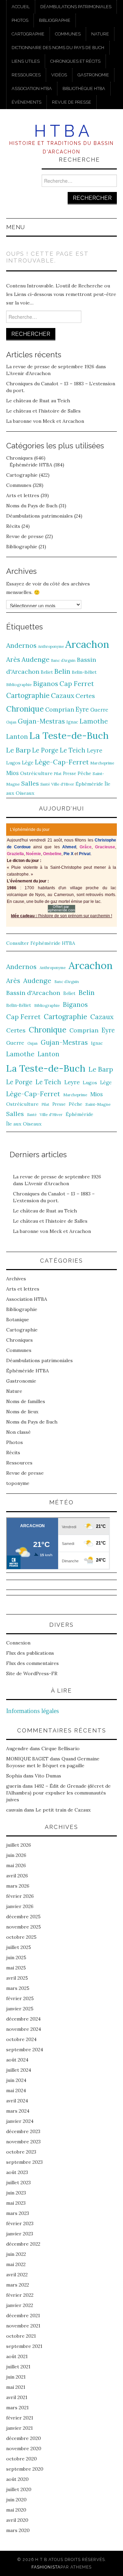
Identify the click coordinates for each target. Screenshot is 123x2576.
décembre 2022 (23, 2244)
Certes (85, 696)
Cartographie (28, 34)
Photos (20, 20)
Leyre (94, 750)
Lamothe (94, 721)
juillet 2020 (19, 2489)
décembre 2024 (23, 2019)
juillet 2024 (19, 2070)
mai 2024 (16, 2090)
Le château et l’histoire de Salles (43, 411)
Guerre (99, 710)
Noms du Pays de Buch (32, 506)
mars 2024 (18, 2111)
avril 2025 (17, 1978)
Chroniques (19, 458)
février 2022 (20, 2295)
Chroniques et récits (75, 61)
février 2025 (20, 1998)
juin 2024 (16, 2080)
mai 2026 (16, 1865)
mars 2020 (18, 2530)
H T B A (62, 131)
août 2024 (17, 2060)
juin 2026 (16, 1855)
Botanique (18, 1320)
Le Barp (18, 750)
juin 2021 (16, 2377)
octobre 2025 (21, 1937)
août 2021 (17, 2356)
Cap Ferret (77, 684)
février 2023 (20, 2223)
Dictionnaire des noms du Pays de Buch (58, 48)
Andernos (21, 645)
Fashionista (46, 2567)
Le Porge (45, 750)
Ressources (26, 75)
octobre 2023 (21, 2152)
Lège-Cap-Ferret (62, 762)
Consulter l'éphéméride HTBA (41, 943)
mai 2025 (16, 1968)
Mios (12, 773)
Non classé (18, 1432)
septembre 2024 (25, 2050)
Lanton (17, 737)
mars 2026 (18, 1886)
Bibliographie (55, 20)
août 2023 (17, 2172)
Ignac (72, 722)
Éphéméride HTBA (31, 465)
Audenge (36, 659)
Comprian (60, 709)
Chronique (25, 709)
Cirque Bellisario (60, 1748)
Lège (28, 763)
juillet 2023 (18, 2183)
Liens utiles (26, 61)
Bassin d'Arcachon (33, 993)
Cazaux (63, 695)
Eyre (82, 709)
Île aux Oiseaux (24, 1124)
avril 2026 (17, 1876)
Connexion (18, 1643)
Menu (16, 227)
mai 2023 (16, 2203)
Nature (100, 34)
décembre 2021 (23, 2316)
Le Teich (73, 750)
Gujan (11, 722)
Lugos (13, 763)
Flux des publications (30, 1653)
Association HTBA (32, 88)
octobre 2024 (21, 2039)
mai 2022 (16, 2264)
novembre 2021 (23, 2326)
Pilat (58, 774)
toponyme (18, 1483)
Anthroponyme (51, 646)
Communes (68, 34)
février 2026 (20, 1896)
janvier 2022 (20, 2305)
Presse (70, 773)
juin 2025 (16, 1957)
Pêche (84, 773)
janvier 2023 (20, 2234)
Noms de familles (26, 1401)
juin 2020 (16, 2500)
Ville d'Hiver (63, 784)
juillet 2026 (19, 1845)
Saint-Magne (98, 1104)
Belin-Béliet (84, 672)
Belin (62, 671)
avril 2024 (17, 2101)
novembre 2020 (24, 2448)
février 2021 (20, 2418)
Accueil (21, 7)
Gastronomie (93, 75)
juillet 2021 (18, 2367)
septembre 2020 (25, 2469)
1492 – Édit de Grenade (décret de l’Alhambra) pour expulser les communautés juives (58, 1793)
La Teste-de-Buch (69, 735)
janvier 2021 (19, 2428)
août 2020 (17, 2479)
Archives (16, 1279)
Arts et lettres (23, 495)
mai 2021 (16, 2387)
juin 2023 (16, 2193)
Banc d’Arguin (63, 660)
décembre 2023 (23, 2131)
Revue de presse (72, 102)
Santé (45, 784)
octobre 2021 (21, 2336)
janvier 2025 (20, 2009)
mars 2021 (17, 2408)
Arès (13, 659)
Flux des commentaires (32, 1663)
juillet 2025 (19, 1947)
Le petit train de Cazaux (63, 1810)
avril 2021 (17, 2397)
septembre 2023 (24, 2162)
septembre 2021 (24, 2346)
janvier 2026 (20, 1906)
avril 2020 (17, 2520)
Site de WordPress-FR (32, 1673)
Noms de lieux (22, 1412)
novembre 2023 (23, 2142)
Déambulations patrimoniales (76, 7)
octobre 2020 (22, 2459)
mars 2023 (18, 2213)
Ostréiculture (36, 773)
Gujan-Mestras (41, 721)
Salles (30, 783)
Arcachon (87, 644)
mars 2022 (18, 2285)
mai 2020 (16, 2510)
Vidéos (59, 75)
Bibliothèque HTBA (84, 88)
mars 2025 (18, 1988)
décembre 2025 (23, 1917)
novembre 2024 (24, 2029)
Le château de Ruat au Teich (38, 401)
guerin (14, 1786)
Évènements (26, 102)
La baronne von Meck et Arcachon (45, 421)
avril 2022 (17, 2275)
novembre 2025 (24, 1927)
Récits (13, 526)
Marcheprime (102, 763)
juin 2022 (16, 2254)
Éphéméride (89, 784)
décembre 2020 (24, 2438)
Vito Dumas (48, 1776)
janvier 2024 (20, 2121)
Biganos (46, 684)
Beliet (47, 672)
